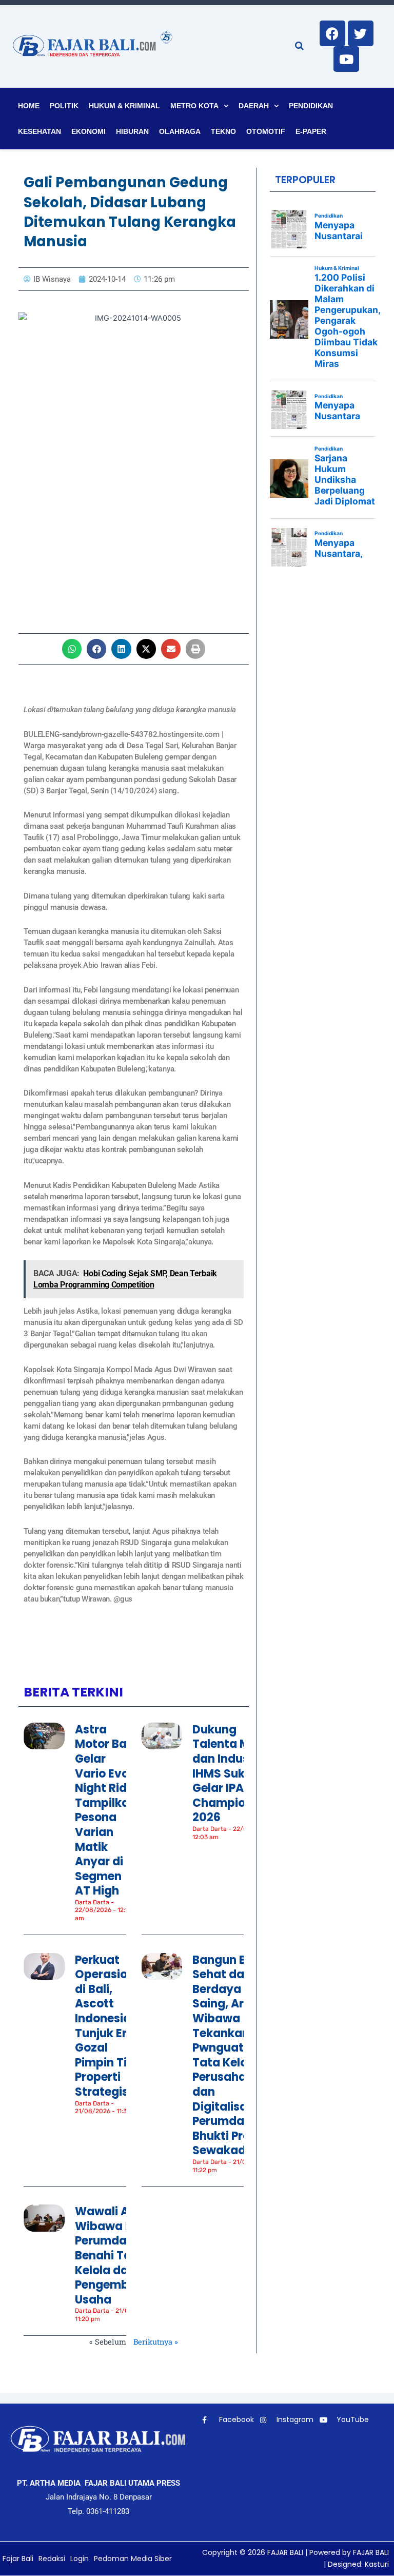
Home (29, 106)
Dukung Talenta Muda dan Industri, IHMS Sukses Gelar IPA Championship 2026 (234, 1774)
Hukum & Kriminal (124, 106)
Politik (64, 106)
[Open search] (299, 46)
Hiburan (132, 131)
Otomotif (266, 131)
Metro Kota (194, 106)
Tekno (223, 131)
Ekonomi (88, 131)
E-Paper (311, 131)
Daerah (254, 106)
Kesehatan (40, 131)
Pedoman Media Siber (133, 2559)
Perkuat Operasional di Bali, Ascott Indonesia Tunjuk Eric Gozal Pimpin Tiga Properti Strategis (110, 2026)
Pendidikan (311, 106)
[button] (72, 649)
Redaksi (52, 2559)
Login (80, 2559)
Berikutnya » (156, 2342)
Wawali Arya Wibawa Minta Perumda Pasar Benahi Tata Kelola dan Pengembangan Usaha (121, 2256)
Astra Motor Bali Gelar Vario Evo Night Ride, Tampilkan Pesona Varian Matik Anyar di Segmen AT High (106, 1810)
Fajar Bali (18, 2559)
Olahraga (180, 131)
